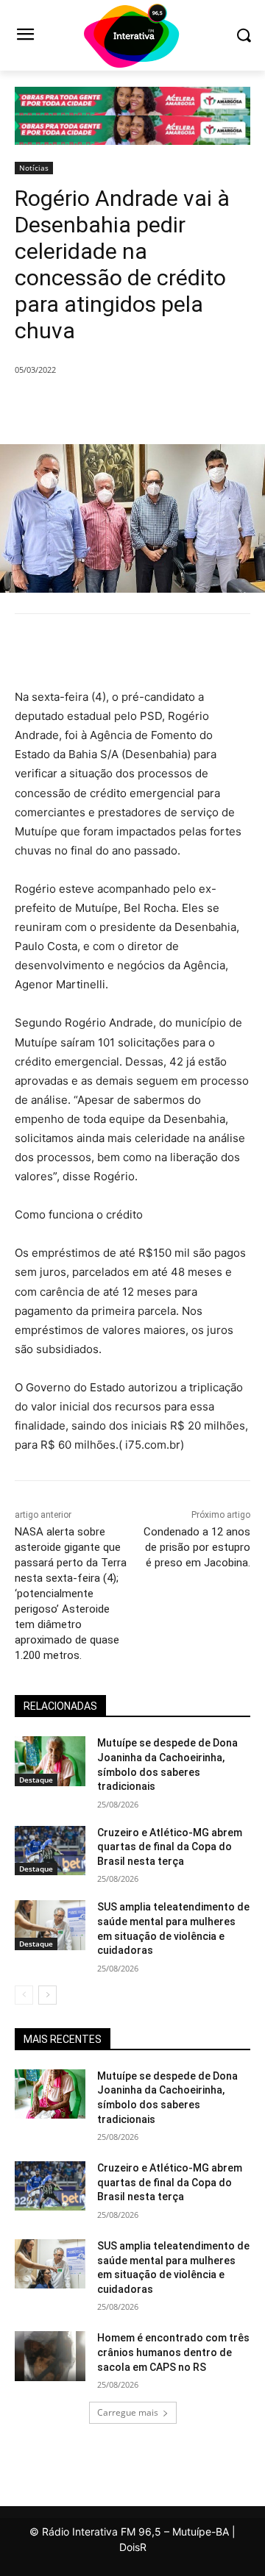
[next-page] (47, 1995)
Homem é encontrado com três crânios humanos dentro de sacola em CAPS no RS (173, 2352)
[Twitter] (110, 407)
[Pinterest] (144, 407)
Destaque (36, 1780)
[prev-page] (24, 1995)
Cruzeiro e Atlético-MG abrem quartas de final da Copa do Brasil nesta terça (170, 1847)
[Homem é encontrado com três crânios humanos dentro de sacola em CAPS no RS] (50, 2356)
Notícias (34, 168)
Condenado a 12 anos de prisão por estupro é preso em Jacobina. (197, 1547)
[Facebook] (76, 407)
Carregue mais (128, 2412)
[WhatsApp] (177, 407)
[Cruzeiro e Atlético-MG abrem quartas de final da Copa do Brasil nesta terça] (50, 1851)
